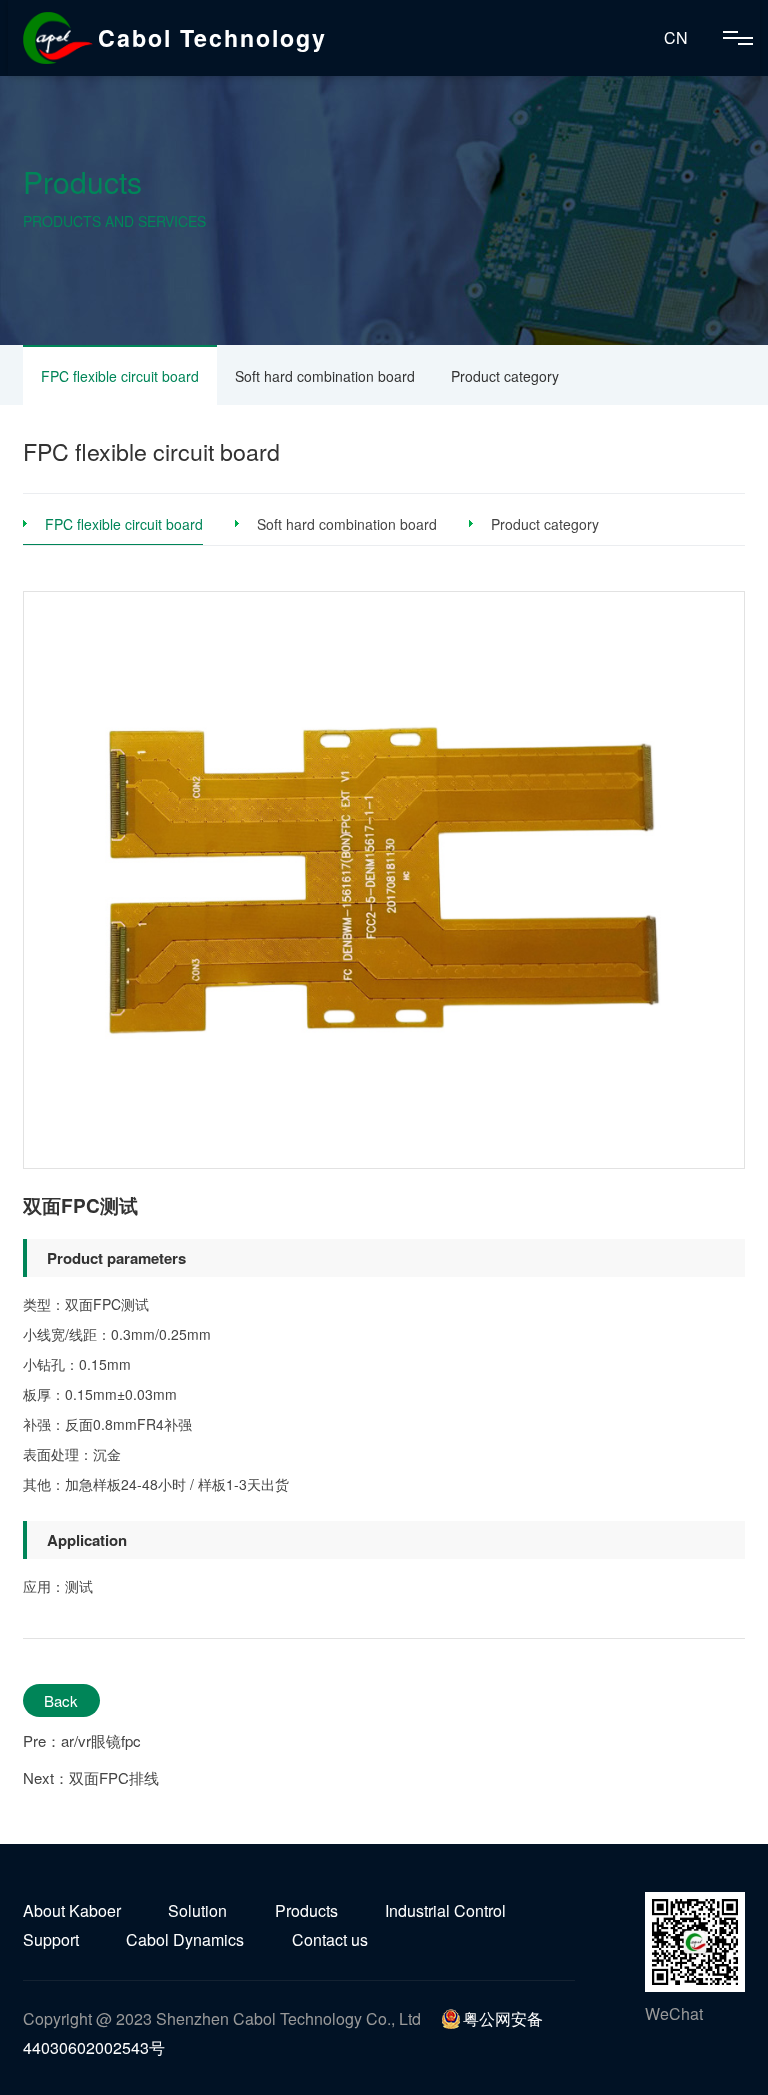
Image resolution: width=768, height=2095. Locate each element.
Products (306, 1910)
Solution (197, 1910)
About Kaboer (72, 1910)
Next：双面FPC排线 (91, 1777)
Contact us (330, 1939)
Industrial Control (445, 1910)
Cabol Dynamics (185, 1939)
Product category (505, 376)
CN (676, 37)
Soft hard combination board (325, 376)
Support (51, 1939)
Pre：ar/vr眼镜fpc (82, 1740)
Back (61, 1700)
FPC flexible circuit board (120, 376)
